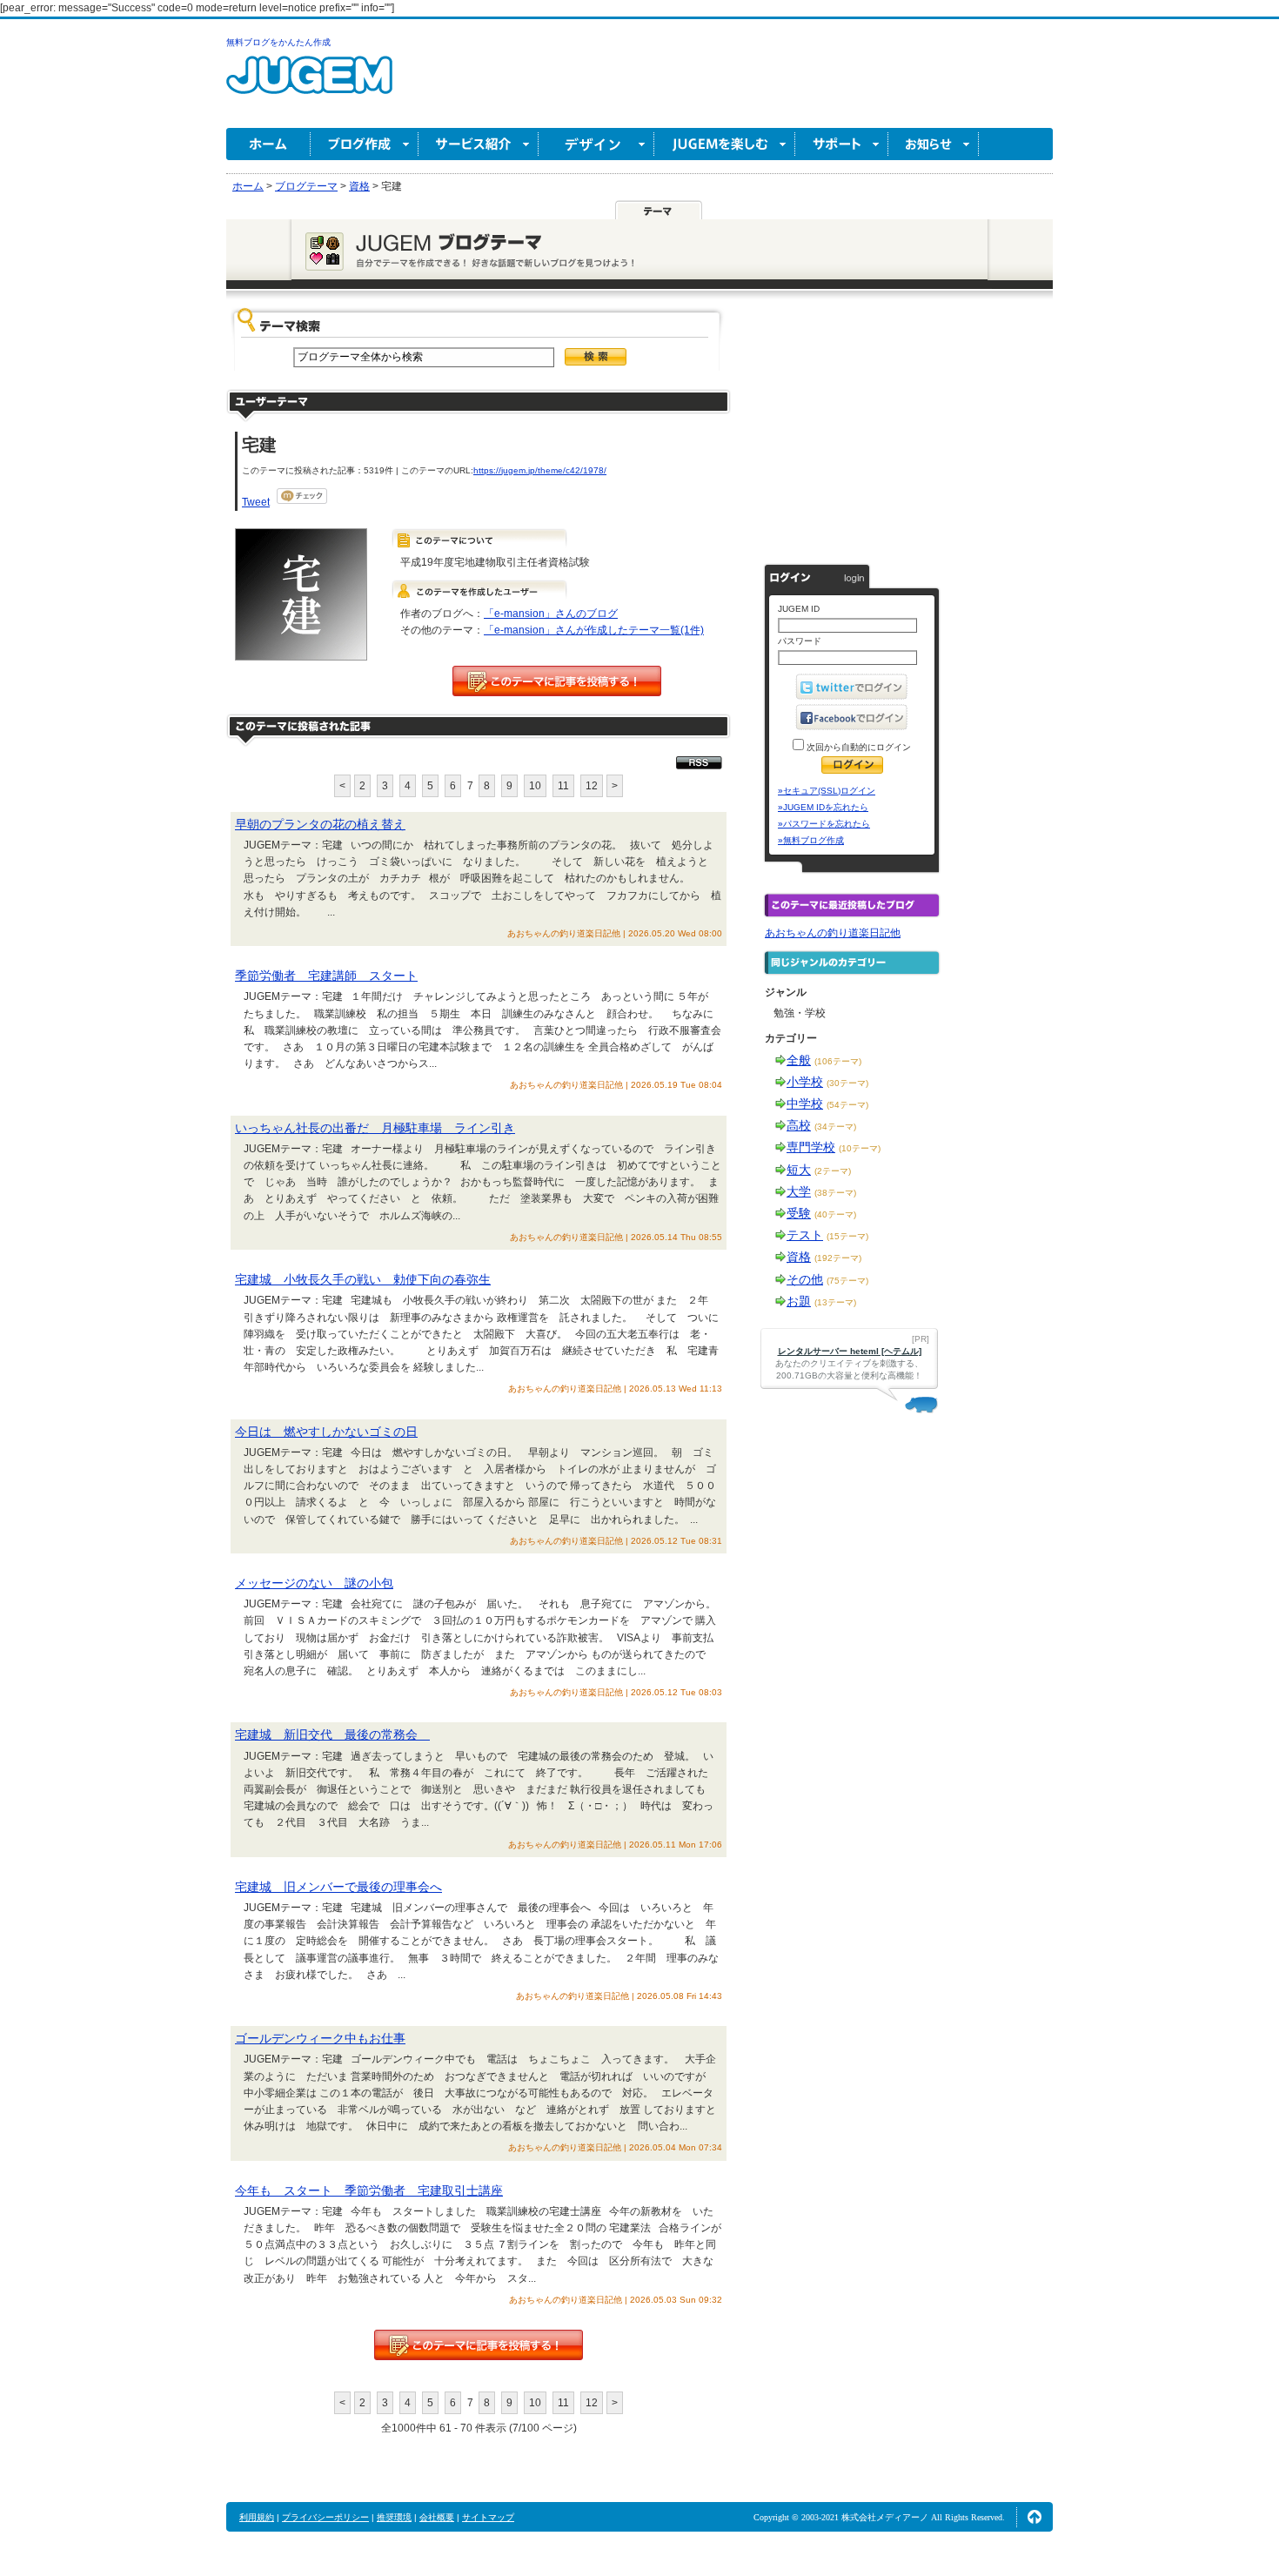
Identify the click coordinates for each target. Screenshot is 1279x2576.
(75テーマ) (847, 1281)
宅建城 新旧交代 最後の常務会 (332, 1734)
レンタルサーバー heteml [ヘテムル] (850, 1351)
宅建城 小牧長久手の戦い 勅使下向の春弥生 (363, 1279)
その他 (805, 1279)
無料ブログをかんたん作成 (278, 42)
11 (563, 786)
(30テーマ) (847, 1083)
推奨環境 (394, 2517)
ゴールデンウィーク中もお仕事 (320, 2038)
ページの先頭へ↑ (1035, 2517)
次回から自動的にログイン (857, 747)
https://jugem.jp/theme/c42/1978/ (540, 470)
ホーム (268, 144)
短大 (799, 1170)
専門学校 (811, 1147)
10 (535, 786)
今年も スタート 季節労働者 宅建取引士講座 (369, 2190)
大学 (799, 1191)
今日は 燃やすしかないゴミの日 (326, 1432)
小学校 (805, 1082)
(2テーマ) (833, 1171)
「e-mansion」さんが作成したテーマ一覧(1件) (594, 630)
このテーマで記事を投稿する (557, 681)
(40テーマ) (835, 1214)
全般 (799, 1060)
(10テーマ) (860, 1148)
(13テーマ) (835, 1302)
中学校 (805, 1104)
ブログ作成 (365, 144)
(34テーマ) (835, 1127)
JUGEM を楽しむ (725, 144)
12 (592, 786)
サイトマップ (488, 2517)
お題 (799, 1301)
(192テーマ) (838, 1258)
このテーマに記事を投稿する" (479, 2345)
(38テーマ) (835, 1193)
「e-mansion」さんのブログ (551, 614)
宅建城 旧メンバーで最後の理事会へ (338, 1887)
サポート (842, 144)
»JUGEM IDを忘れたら (823, 807)
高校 (799, 1125)
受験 (799, 1213)
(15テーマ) (847, 1236)
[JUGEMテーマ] (659, 210)
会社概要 (437, 2517)
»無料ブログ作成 (811, 840)
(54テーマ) (847, 1105)
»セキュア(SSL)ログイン (827, 791)
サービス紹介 (479, 144)
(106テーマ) (838, 1061)
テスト (805, 1235)
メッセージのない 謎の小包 (314, 1583)
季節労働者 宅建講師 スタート (326, 976)
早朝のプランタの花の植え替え (320, 824)
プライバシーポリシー (325, 2517)
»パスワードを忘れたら (824, 824)
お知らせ (934, 144)
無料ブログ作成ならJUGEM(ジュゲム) (309, 85)
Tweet (256, 502)
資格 (799, 1257)
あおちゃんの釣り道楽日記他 (833, 933)
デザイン (596, 144)
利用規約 (257, 2517)
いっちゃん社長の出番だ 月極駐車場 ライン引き (375, 1128)
